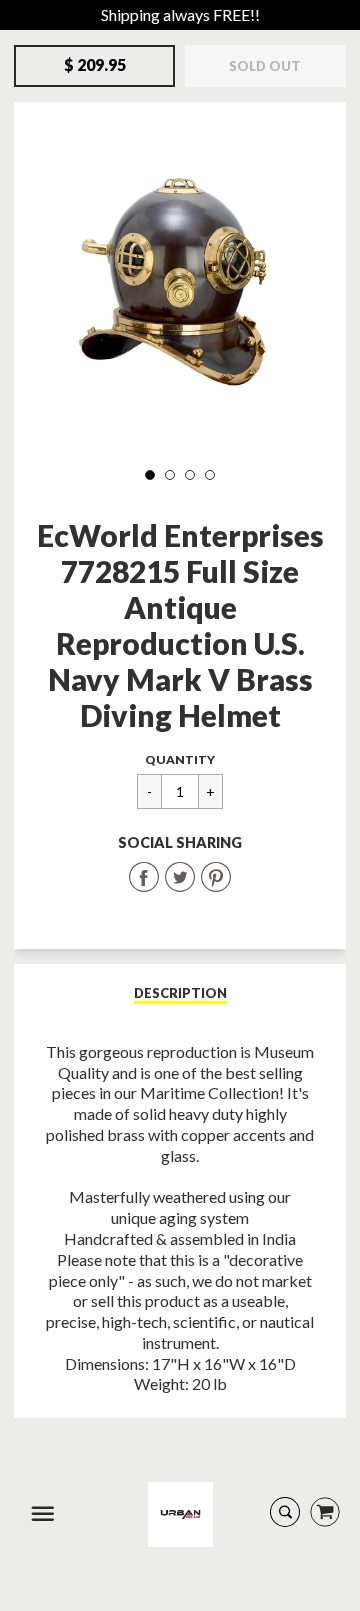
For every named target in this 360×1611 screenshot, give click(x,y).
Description (180, 993)
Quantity (180, 759)
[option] (180, 283)
